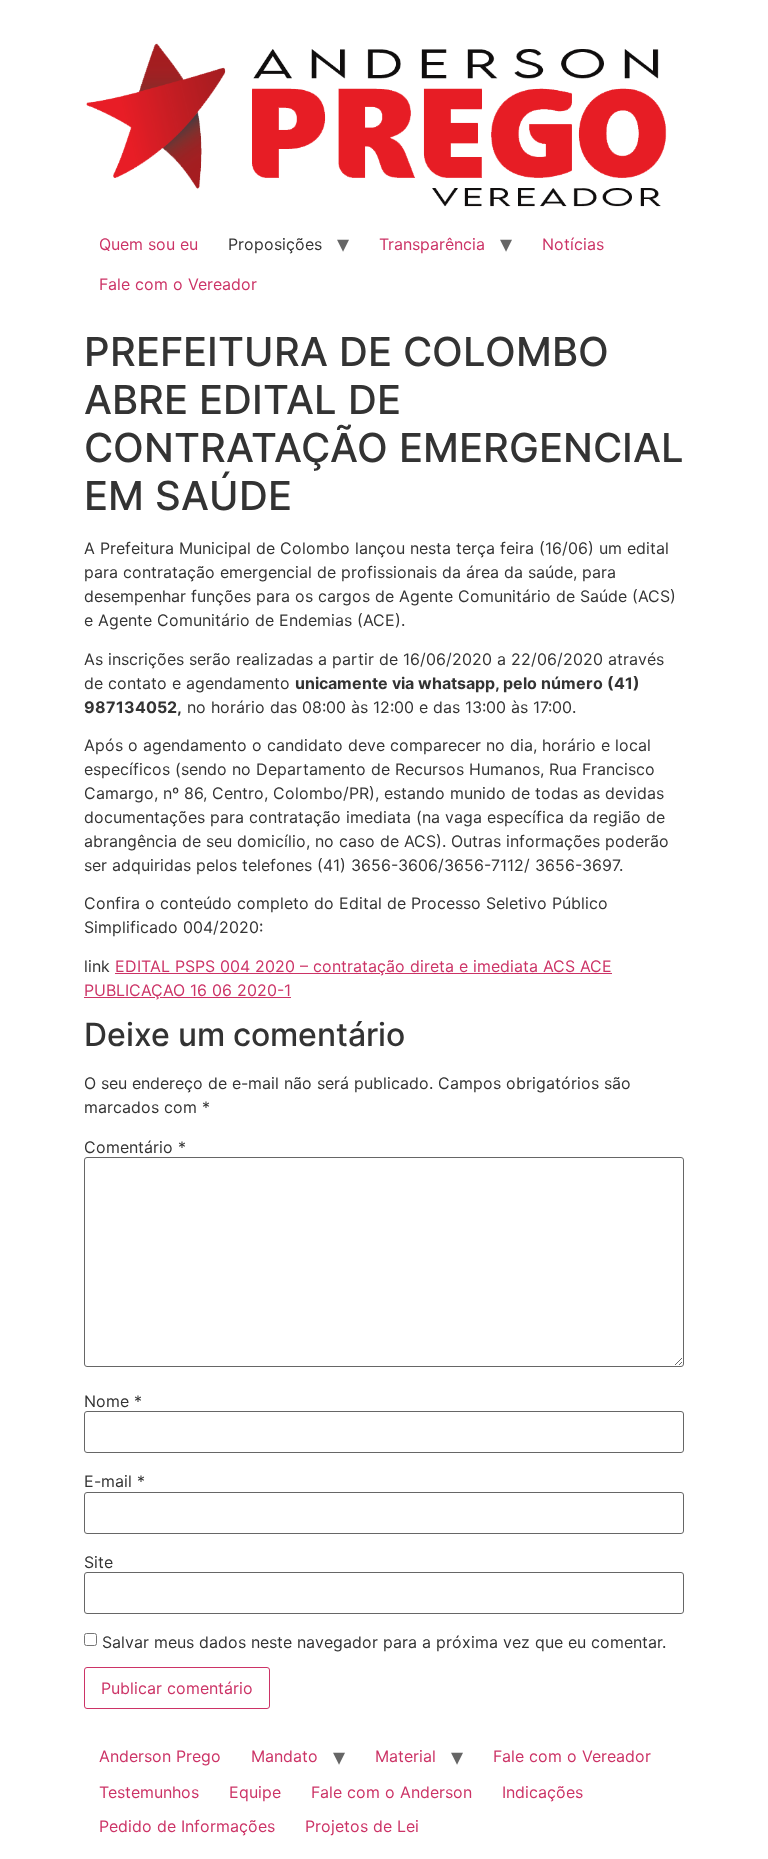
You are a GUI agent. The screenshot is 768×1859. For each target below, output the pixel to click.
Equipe (255, 1792)
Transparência (432, 244)
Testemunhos (149, 1792)
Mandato (284, 1756)
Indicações (542, 1792)
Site (98, 1562)
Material (405, 1756)
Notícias (573, 244)
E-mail (114, 1481)
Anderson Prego (160, 1756)
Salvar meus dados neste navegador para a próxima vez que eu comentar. (384, 1642)
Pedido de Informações (187, 1826)
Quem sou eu (148, 244)
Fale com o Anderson (391, 1792)
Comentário (135, 1147)
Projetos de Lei (362, 1826)
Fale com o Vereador (178, 284)
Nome (113, 1401)
